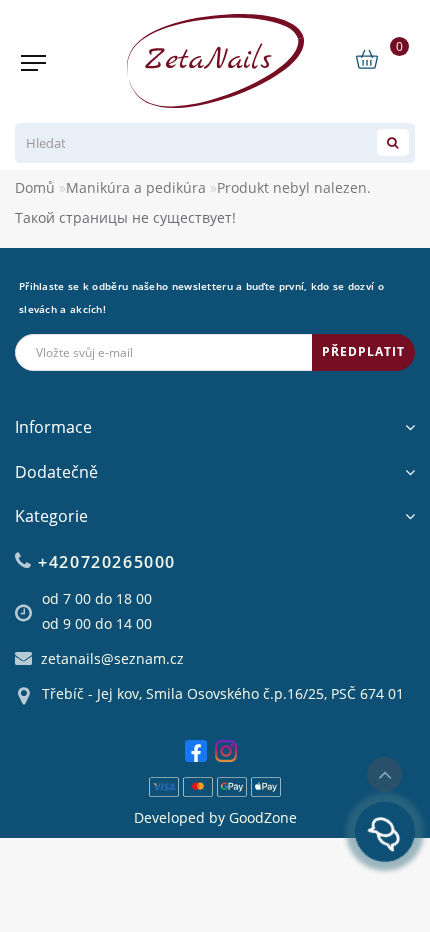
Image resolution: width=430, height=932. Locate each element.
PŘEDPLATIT (363, 351)
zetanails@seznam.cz (112, 658)
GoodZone (263, 817)
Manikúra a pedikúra (136, 187)
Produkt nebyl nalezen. (294, 187)
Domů (35, 187)
